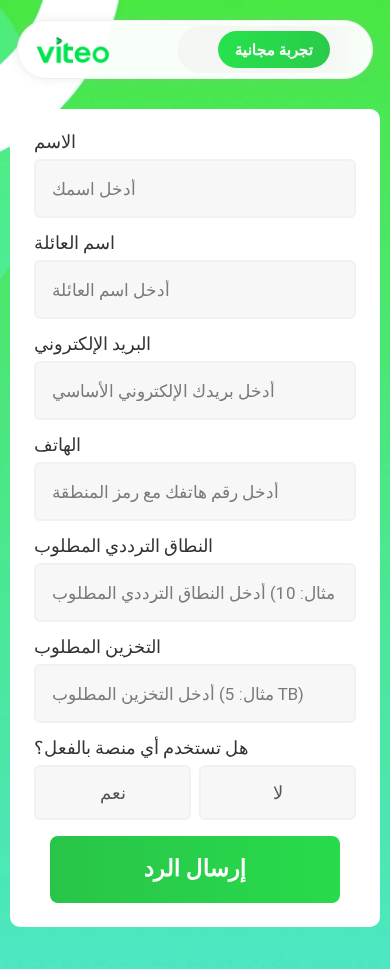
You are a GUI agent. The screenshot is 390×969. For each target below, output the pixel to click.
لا (278, 792)
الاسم (55, 142)
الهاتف (57, 445)
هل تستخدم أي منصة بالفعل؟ (141, 748)
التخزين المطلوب (97, 647)
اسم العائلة (74, 243)
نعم (113, 792)
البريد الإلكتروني (92, 344)
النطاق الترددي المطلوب (123, 546)
